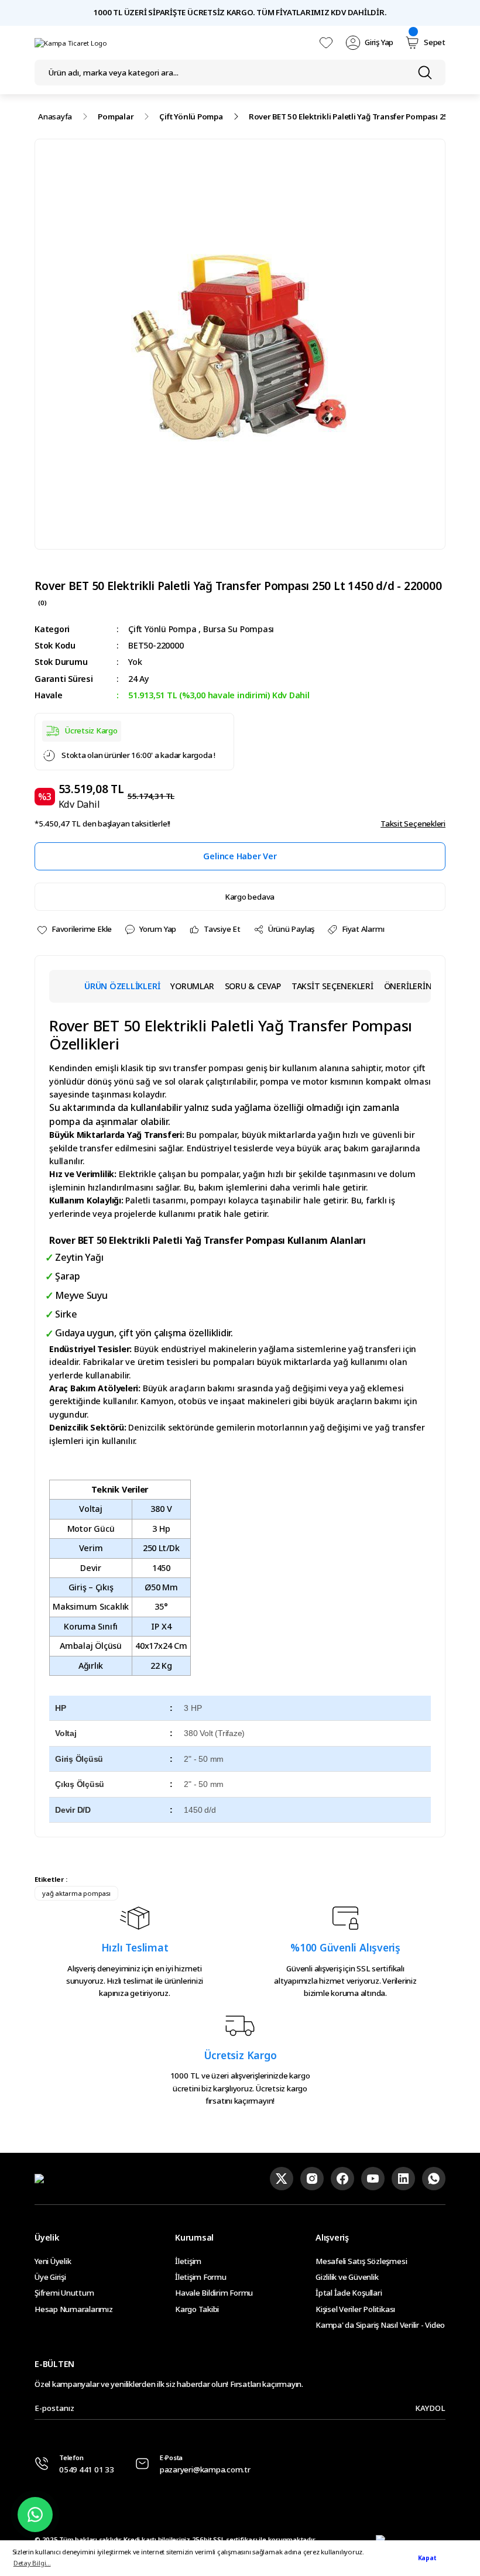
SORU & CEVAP (253, 986)
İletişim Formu (201, 2277)
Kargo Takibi (197, 2309)
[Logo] (71, 43)
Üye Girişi (50, 2277)
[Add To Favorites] (74, 929)
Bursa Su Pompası (239, 629)
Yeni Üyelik (53, 2261)
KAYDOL (430, 2408)
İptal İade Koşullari (349, 2293)
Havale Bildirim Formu (214, 2293)
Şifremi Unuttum (64, 2293)
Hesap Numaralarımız (74, 2309)
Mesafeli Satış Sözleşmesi (361, 2261)
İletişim (188, 2261)
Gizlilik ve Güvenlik (347, 2277)
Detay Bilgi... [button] (32, 2563)
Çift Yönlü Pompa (162, 629)
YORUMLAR (192, 986)
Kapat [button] (427, 2558)
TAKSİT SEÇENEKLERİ (332, 986)
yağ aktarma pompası (76, 1893)
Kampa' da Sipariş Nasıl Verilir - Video (380, 2325)
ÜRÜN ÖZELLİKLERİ (122, 986)
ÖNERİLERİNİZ (412, 986)
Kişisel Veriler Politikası (355, 2309)
